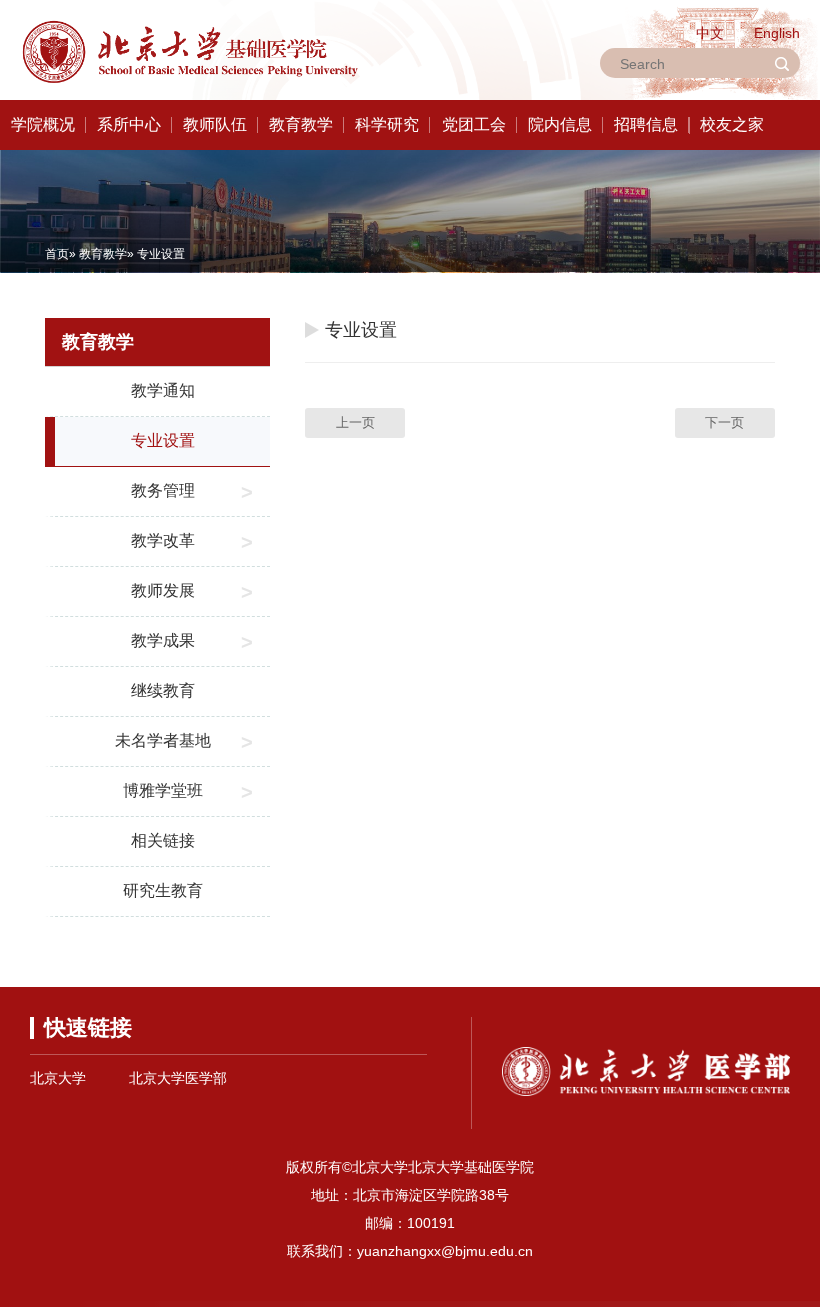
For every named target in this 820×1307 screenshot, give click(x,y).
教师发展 (163, 590)
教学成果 (163, 640)
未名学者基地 (163, 740)
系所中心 (129, 124)
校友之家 (732, 124)
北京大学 (58, 1078)
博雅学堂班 (163, 790)
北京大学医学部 (178, 1078)
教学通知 (163, 390)
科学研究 (387, 124)
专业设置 (163, 440)
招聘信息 (646, 124)
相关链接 (163, 840)
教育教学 (301, 124)
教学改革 (163, 540)
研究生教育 (163, 890)
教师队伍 (215, 124)
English (777, 33)
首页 (57, 254)
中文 (710, 33)
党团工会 (474, 124)
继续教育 (163, 690)
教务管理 (163, 490)
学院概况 (43, 124)
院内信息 (560, 124)
